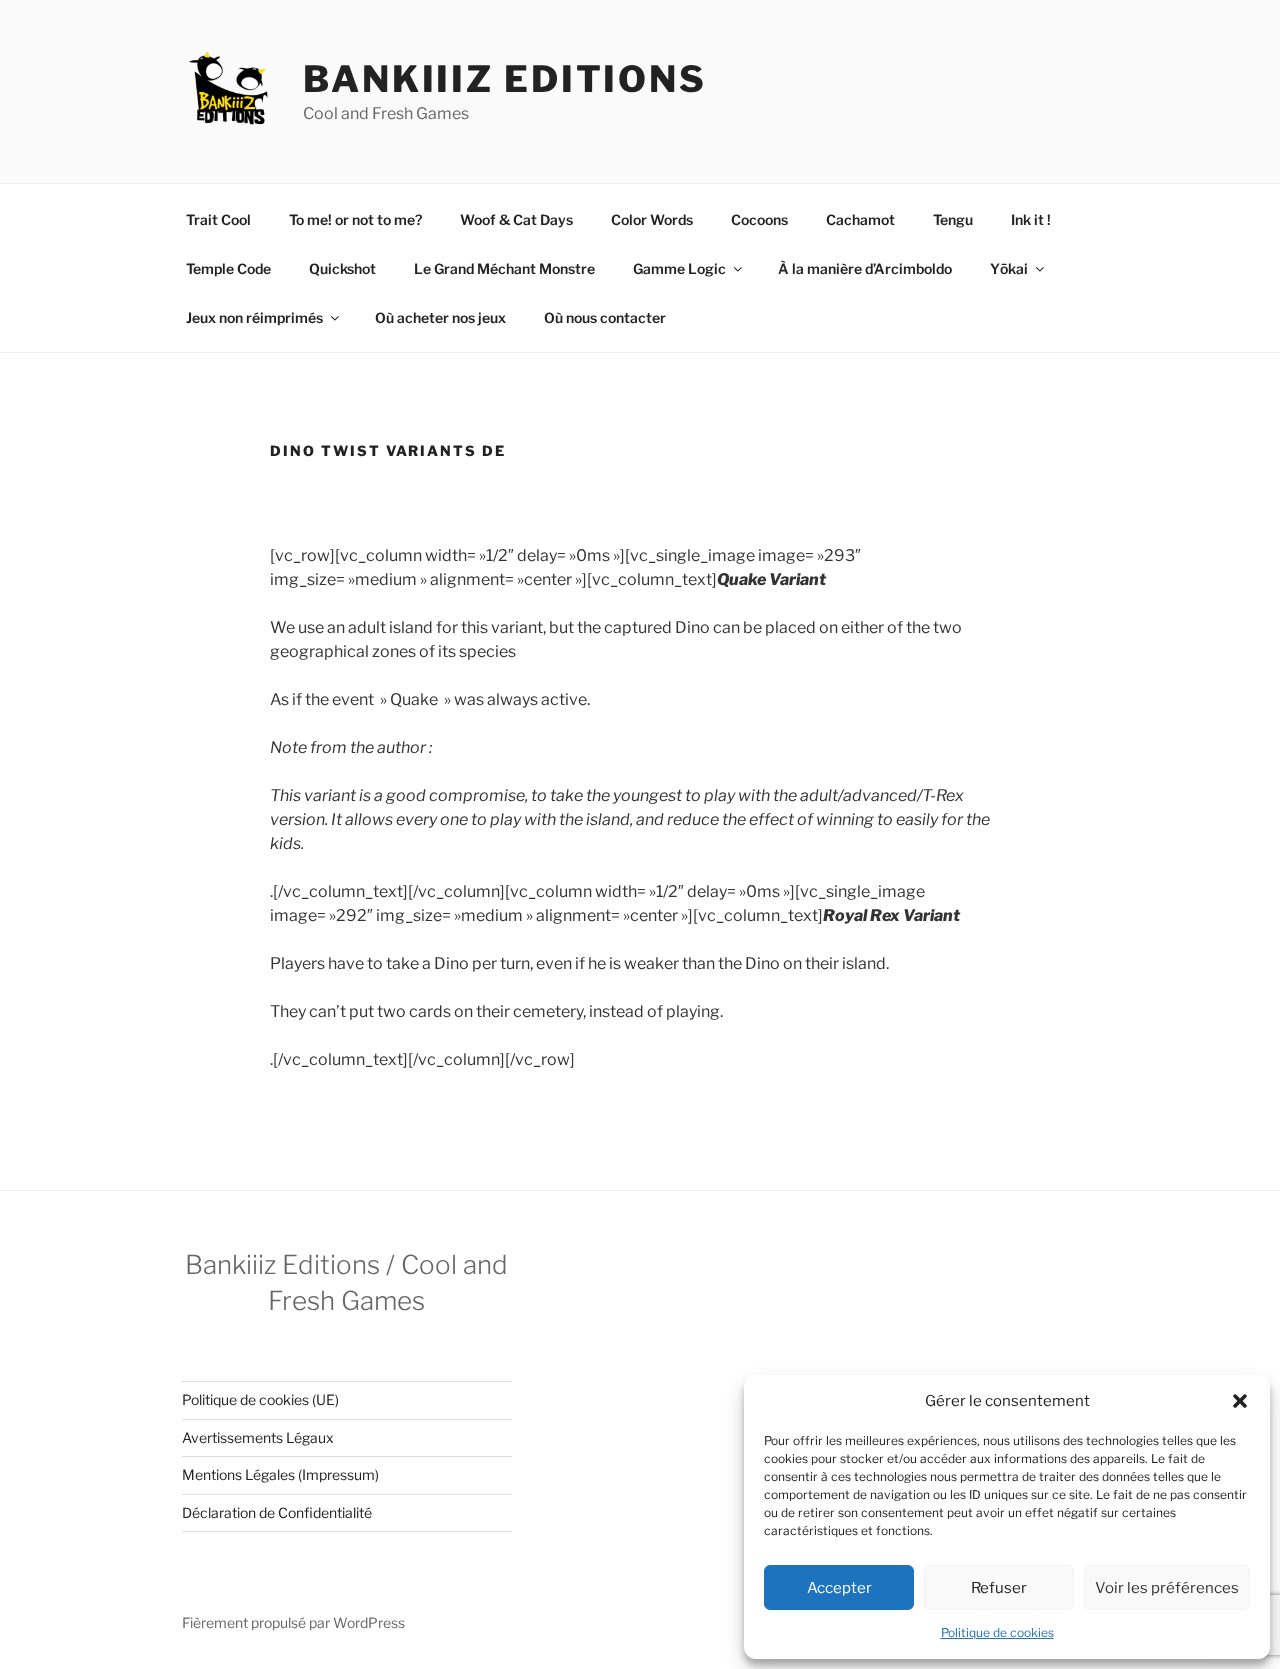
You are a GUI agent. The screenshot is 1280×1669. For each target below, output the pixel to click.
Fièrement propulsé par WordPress (293, 1622)
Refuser (999, 1588)
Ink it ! (1031, 219)
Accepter (839, 1588)
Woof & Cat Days (516, 219)
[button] (1240, 1401)
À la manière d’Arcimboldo (865, 268)
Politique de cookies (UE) (260, 1399)
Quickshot (342, 268)
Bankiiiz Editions (505, 79)
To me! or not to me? (355, 219)
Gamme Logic (679, 268)
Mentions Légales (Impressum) (280, 1474)
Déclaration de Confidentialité (277, 1512)
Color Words (652, 219)
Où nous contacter (605, 317)
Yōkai (1009, 268)
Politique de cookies (997, 1632)
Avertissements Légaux (258, 1437)
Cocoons (759, 219)
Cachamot (860, 219)
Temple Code (228, 268)
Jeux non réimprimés (254, 317)
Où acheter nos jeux (440, 317)
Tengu (953, 219)
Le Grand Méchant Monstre (504, 268)
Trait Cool (218, 219)
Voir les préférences (1167, 1588)
